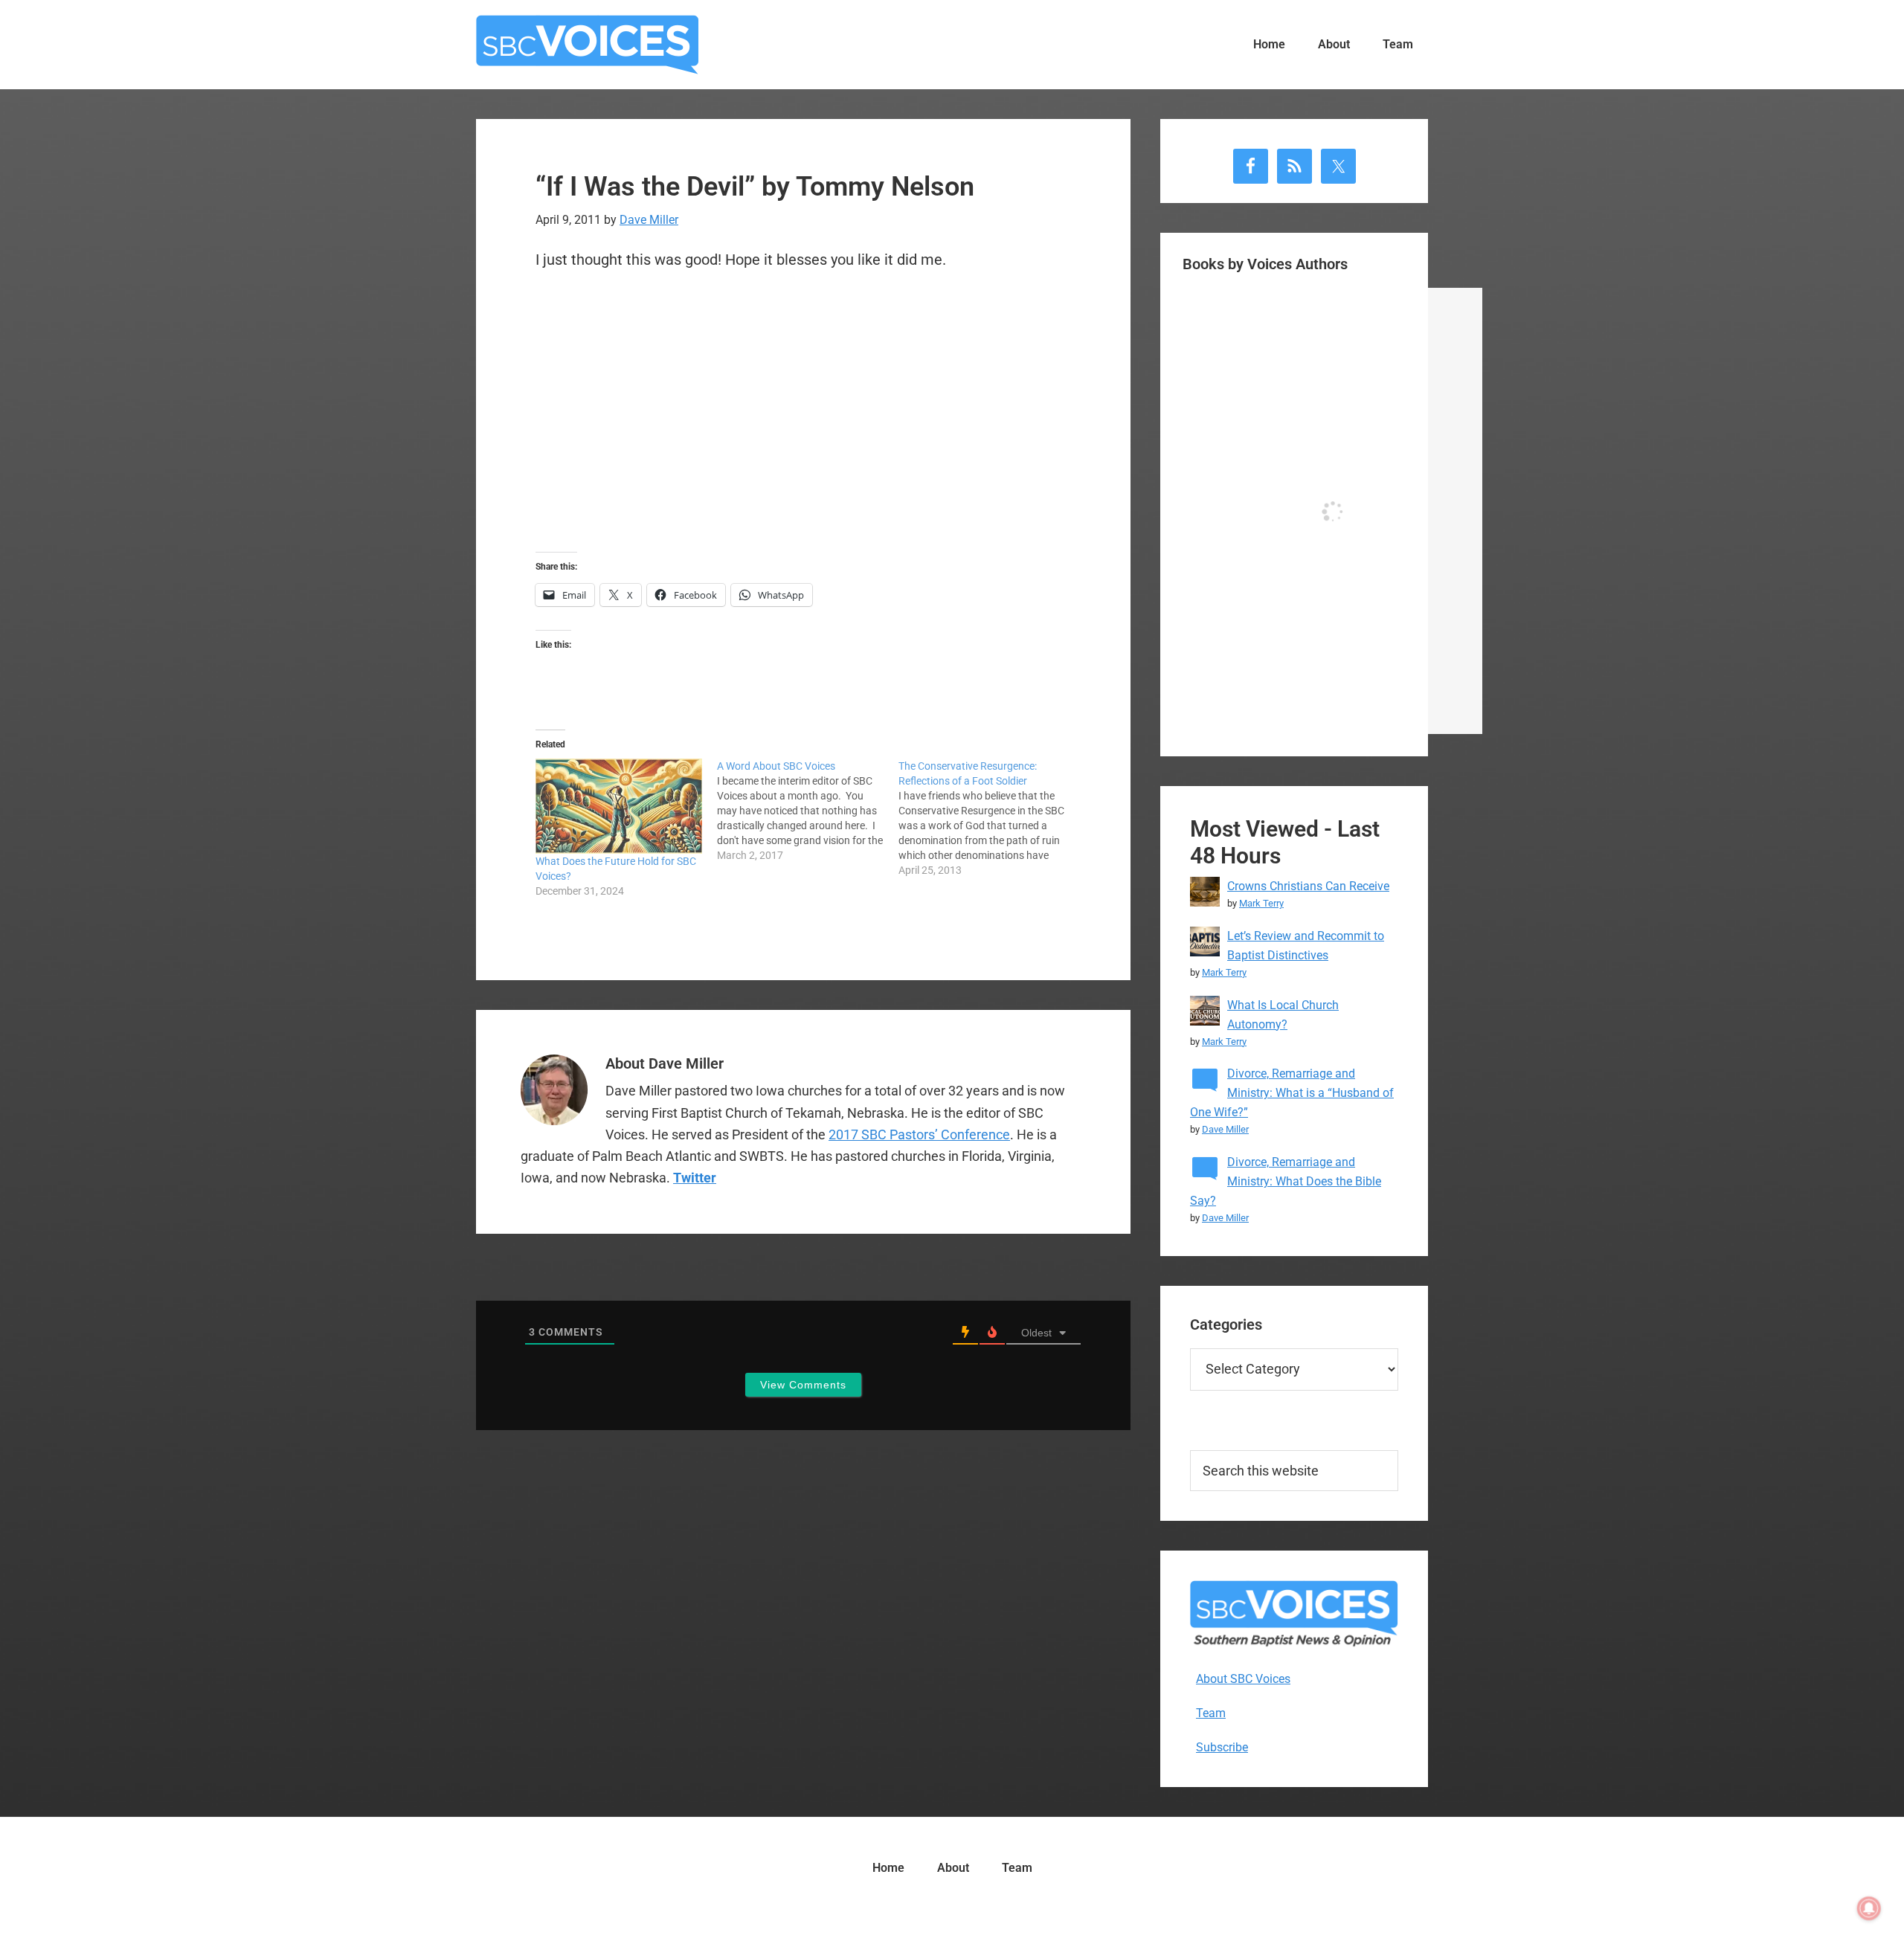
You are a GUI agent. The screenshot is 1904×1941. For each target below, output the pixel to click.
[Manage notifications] (1869, 1908)
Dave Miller (1225, 1129)
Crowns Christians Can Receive (1308, 886)
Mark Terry (1261, 903)
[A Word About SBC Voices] (808, 811)
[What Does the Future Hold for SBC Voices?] (619, 806)
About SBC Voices (1243, 1679)
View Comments (803, 1385)
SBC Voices (588, 45)
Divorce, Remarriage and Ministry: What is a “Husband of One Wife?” (1292, 1093)
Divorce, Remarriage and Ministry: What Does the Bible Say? (1286, 1181)
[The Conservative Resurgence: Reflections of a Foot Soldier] (989, 818)
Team (1211, 1713)
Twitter (695, 1178)
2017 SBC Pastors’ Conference (919, 1134)
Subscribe (1222, 1747)
